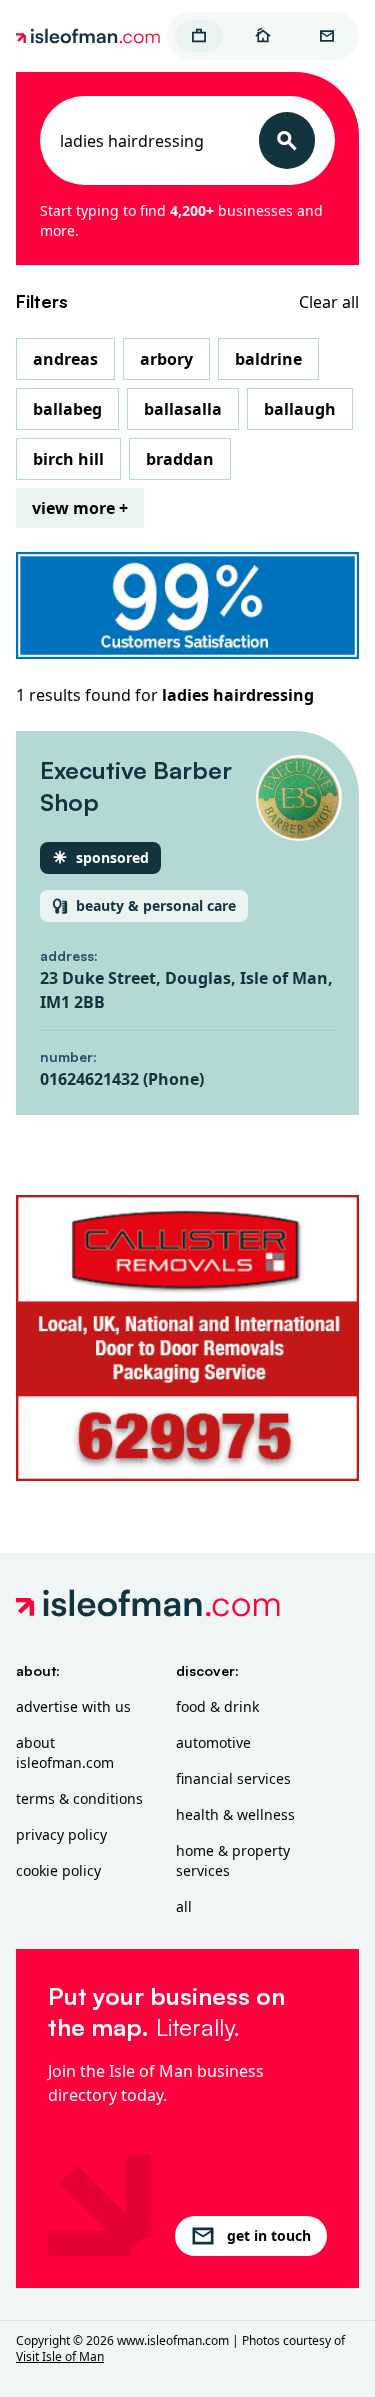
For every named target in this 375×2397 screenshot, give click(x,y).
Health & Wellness (235, 1814)
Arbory (166, 359)
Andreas (65, 359)
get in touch (269, 2235)
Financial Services (233, 1778)
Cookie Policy (58, 1870)
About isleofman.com (65, 1752)
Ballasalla (183, 409)
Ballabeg (67, 409)
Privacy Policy (61, 1834)
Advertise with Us (73, 1706)
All (184, 1906)
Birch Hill (68, 459)
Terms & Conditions (79, 1798)
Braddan (180, 459)
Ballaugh (300, 409)
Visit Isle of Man (60, 2356)
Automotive (213, 1742)
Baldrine (268, 359)
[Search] (287, 140)
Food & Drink (217, 1706)
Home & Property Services (233, 1860)
